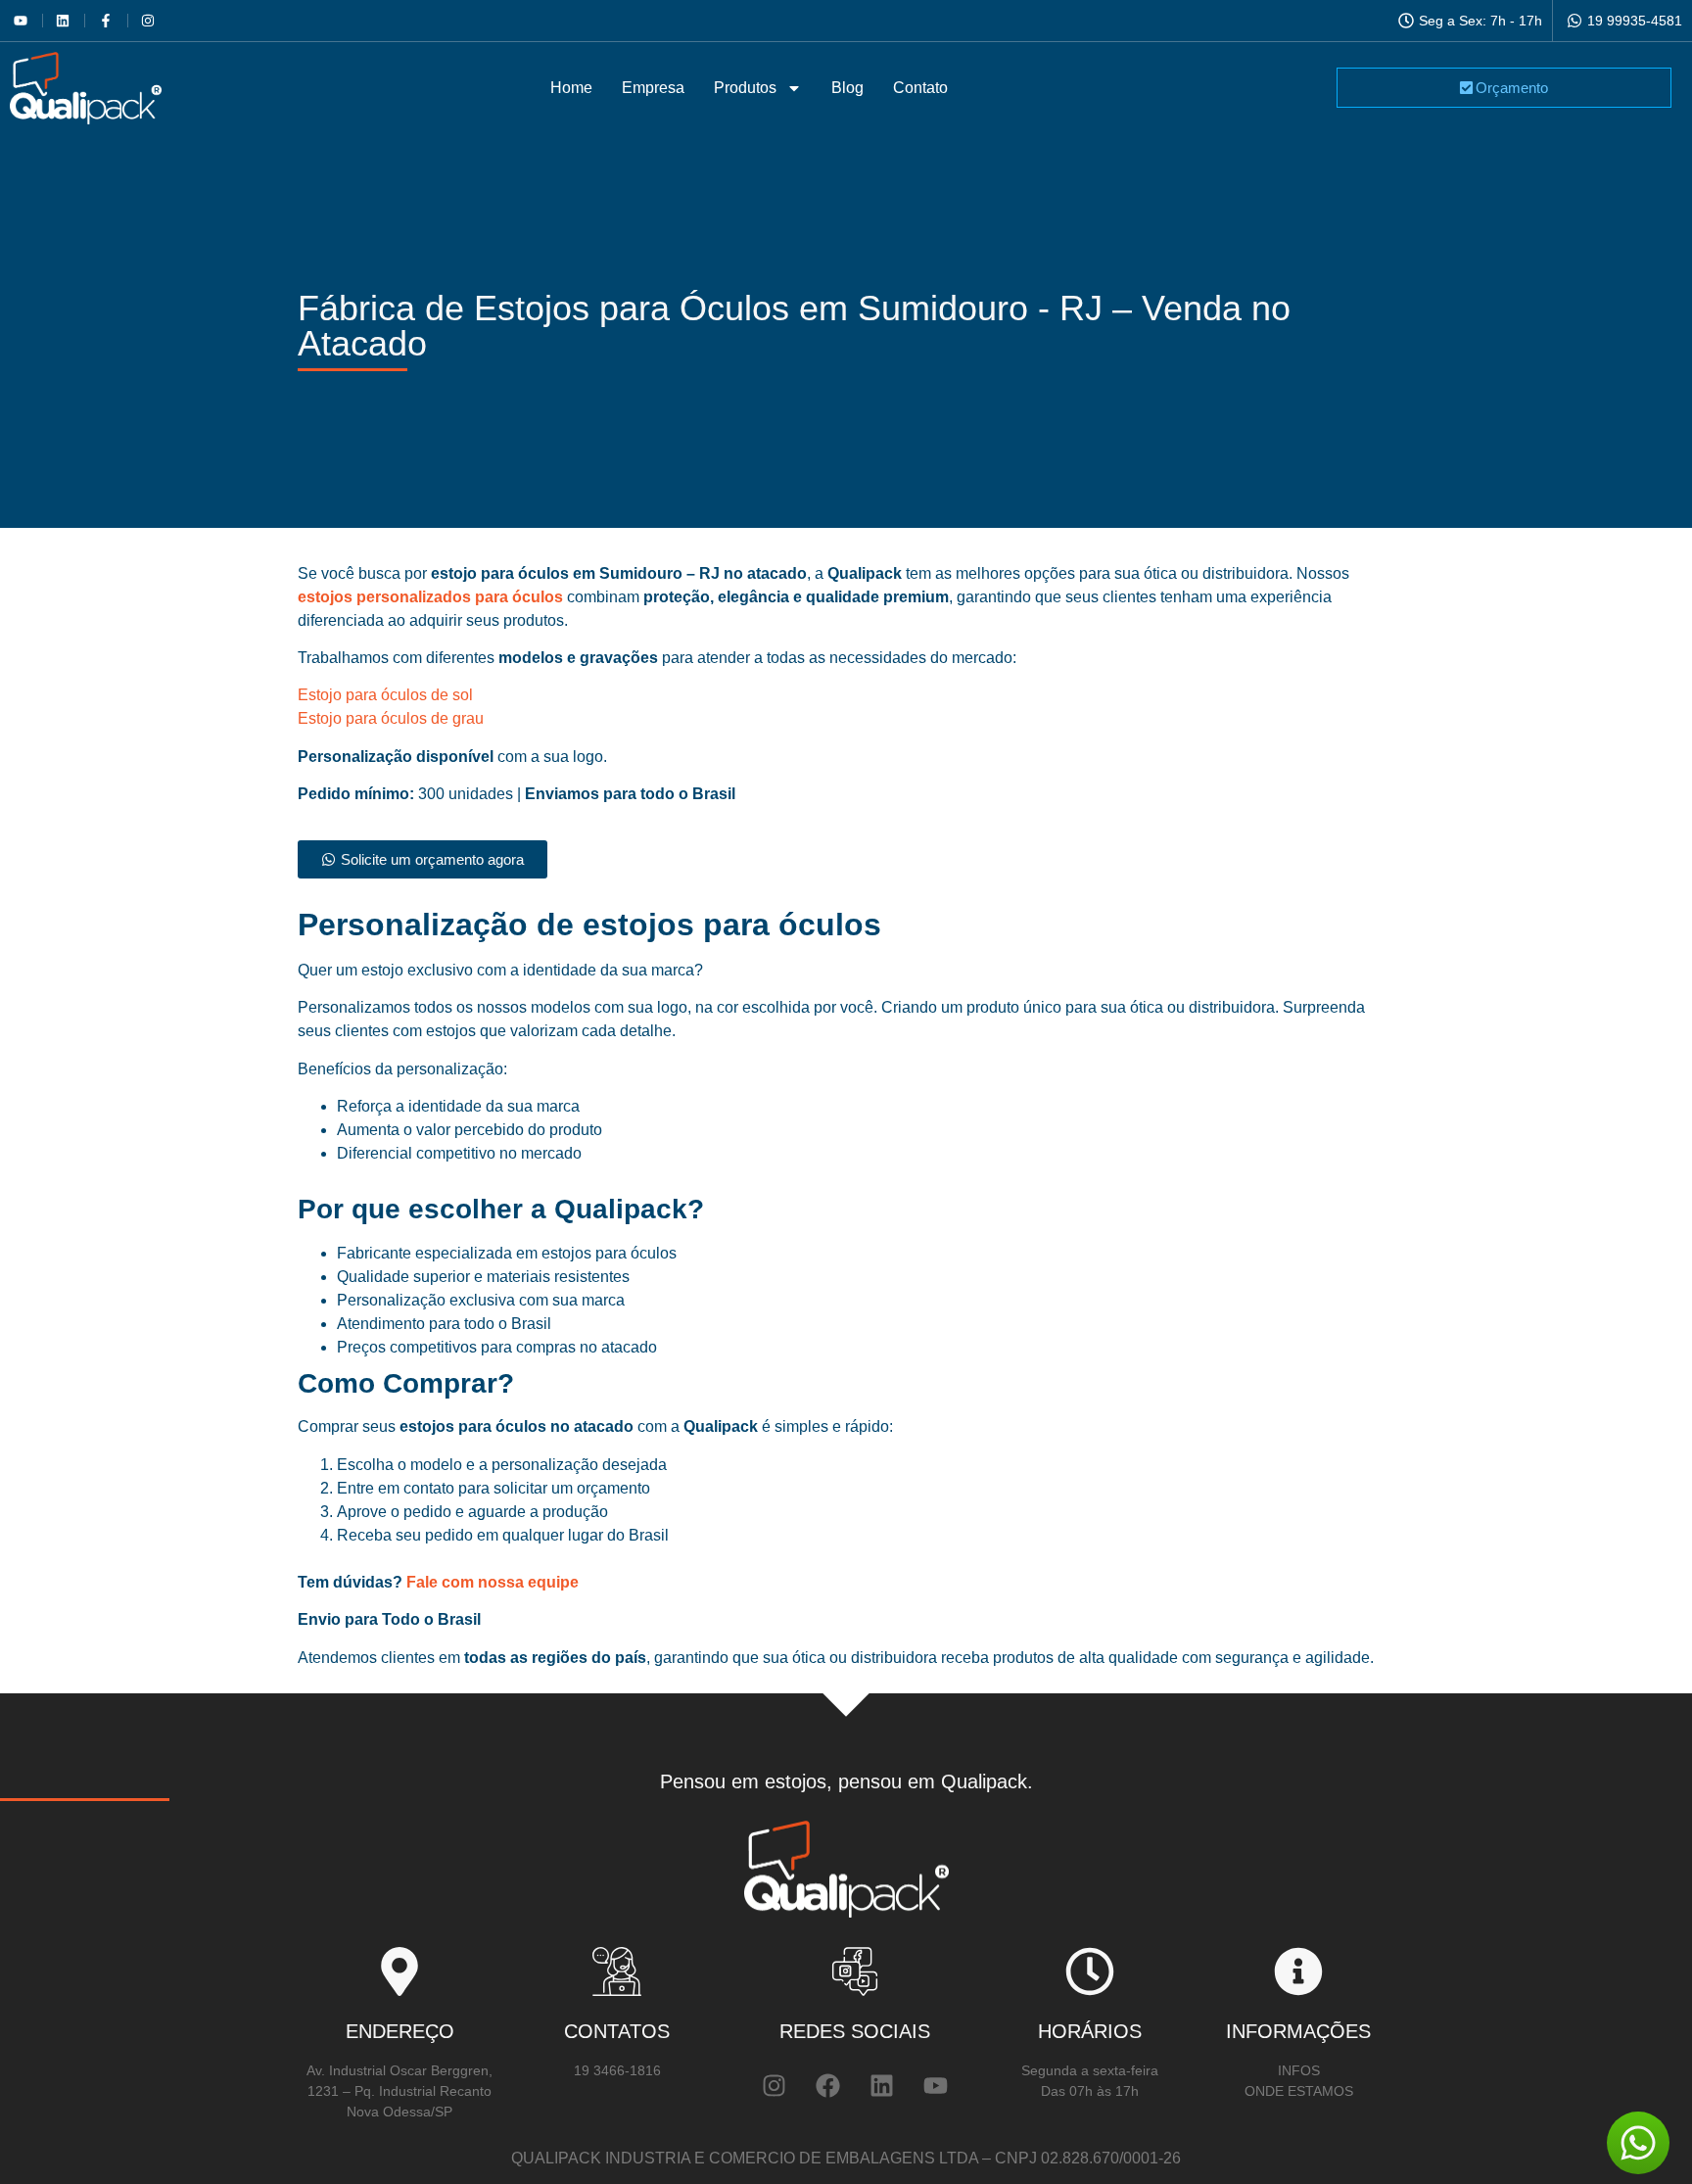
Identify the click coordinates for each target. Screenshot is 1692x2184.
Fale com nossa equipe (491, 1582)
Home (571, 88)
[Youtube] (935, 2085)
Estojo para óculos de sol (385, 695)
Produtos (745, 88)
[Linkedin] (881, 2085)
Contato (920, 88)
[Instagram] (774, 2085)
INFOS (1299, 2070)
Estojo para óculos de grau (391, 718)
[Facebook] (827, 2085)
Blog (847, 88)
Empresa (653, 88)
